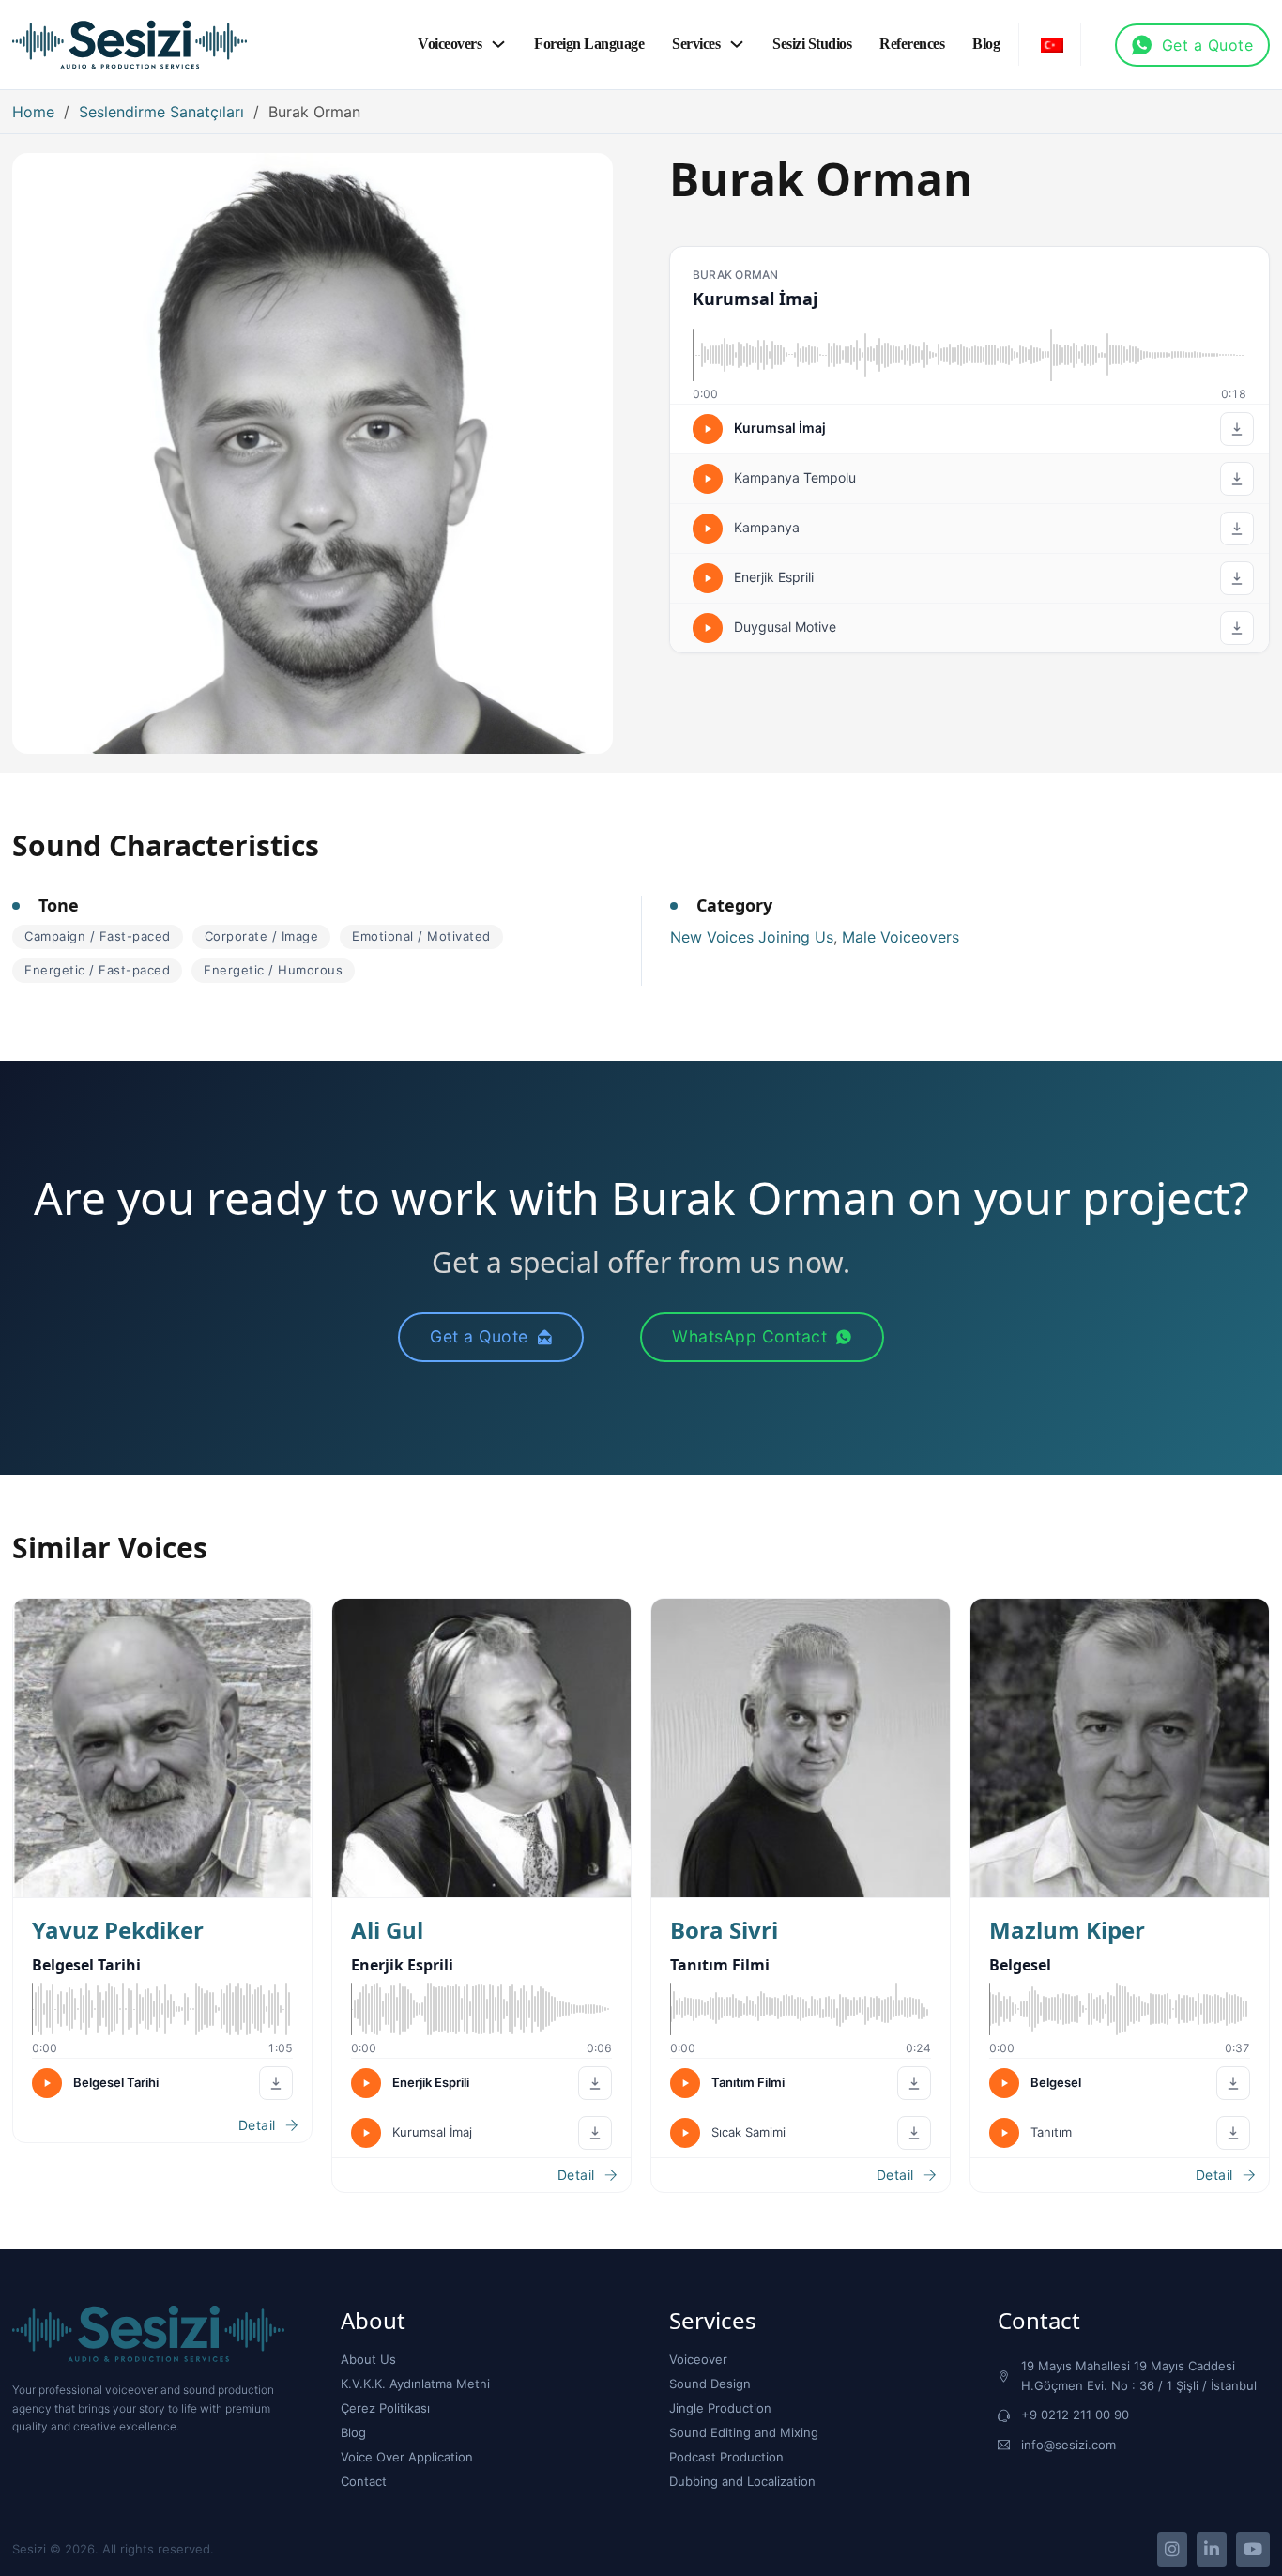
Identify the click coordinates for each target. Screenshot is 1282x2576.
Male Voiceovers (900, 937)
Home (33, 112)
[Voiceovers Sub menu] (498, 44)
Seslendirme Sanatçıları (161, 112)
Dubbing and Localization (742, 2481)
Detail (257, 2125)
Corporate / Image (262, 936)
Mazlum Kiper (1067, 1930)
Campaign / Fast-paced (98, 936)
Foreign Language (589, 44)
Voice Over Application (407, 2457)
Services (696, 44)
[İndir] (1237, 429)
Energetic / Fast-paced (97, 970)
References (912, 44)
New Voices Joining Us (752, 937)
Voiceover (698, 2359)
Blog (986, 44)
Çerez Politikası (385, 2408)
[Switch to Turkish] (1052, 45)
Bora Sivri (724, 1930)
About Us (368, 2359)
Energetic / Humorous (273, 970)
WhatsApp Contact (749, 1336)
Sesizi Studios (812, 44)
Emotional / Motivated (421, 936)
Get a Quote (1208, 45)
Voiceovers (450, 44)
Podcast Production (726, 2457)
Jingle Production (720, 2408)
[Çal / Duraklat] (708, 429)
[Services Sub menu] (737, 44)
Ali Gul (387, 1930)
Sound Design (710, 2384)
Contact (364, 2481)
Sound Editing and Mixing (744, 2432)
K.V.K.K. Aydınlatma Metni (415, 2384)
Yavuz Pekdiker (118, 1930)
